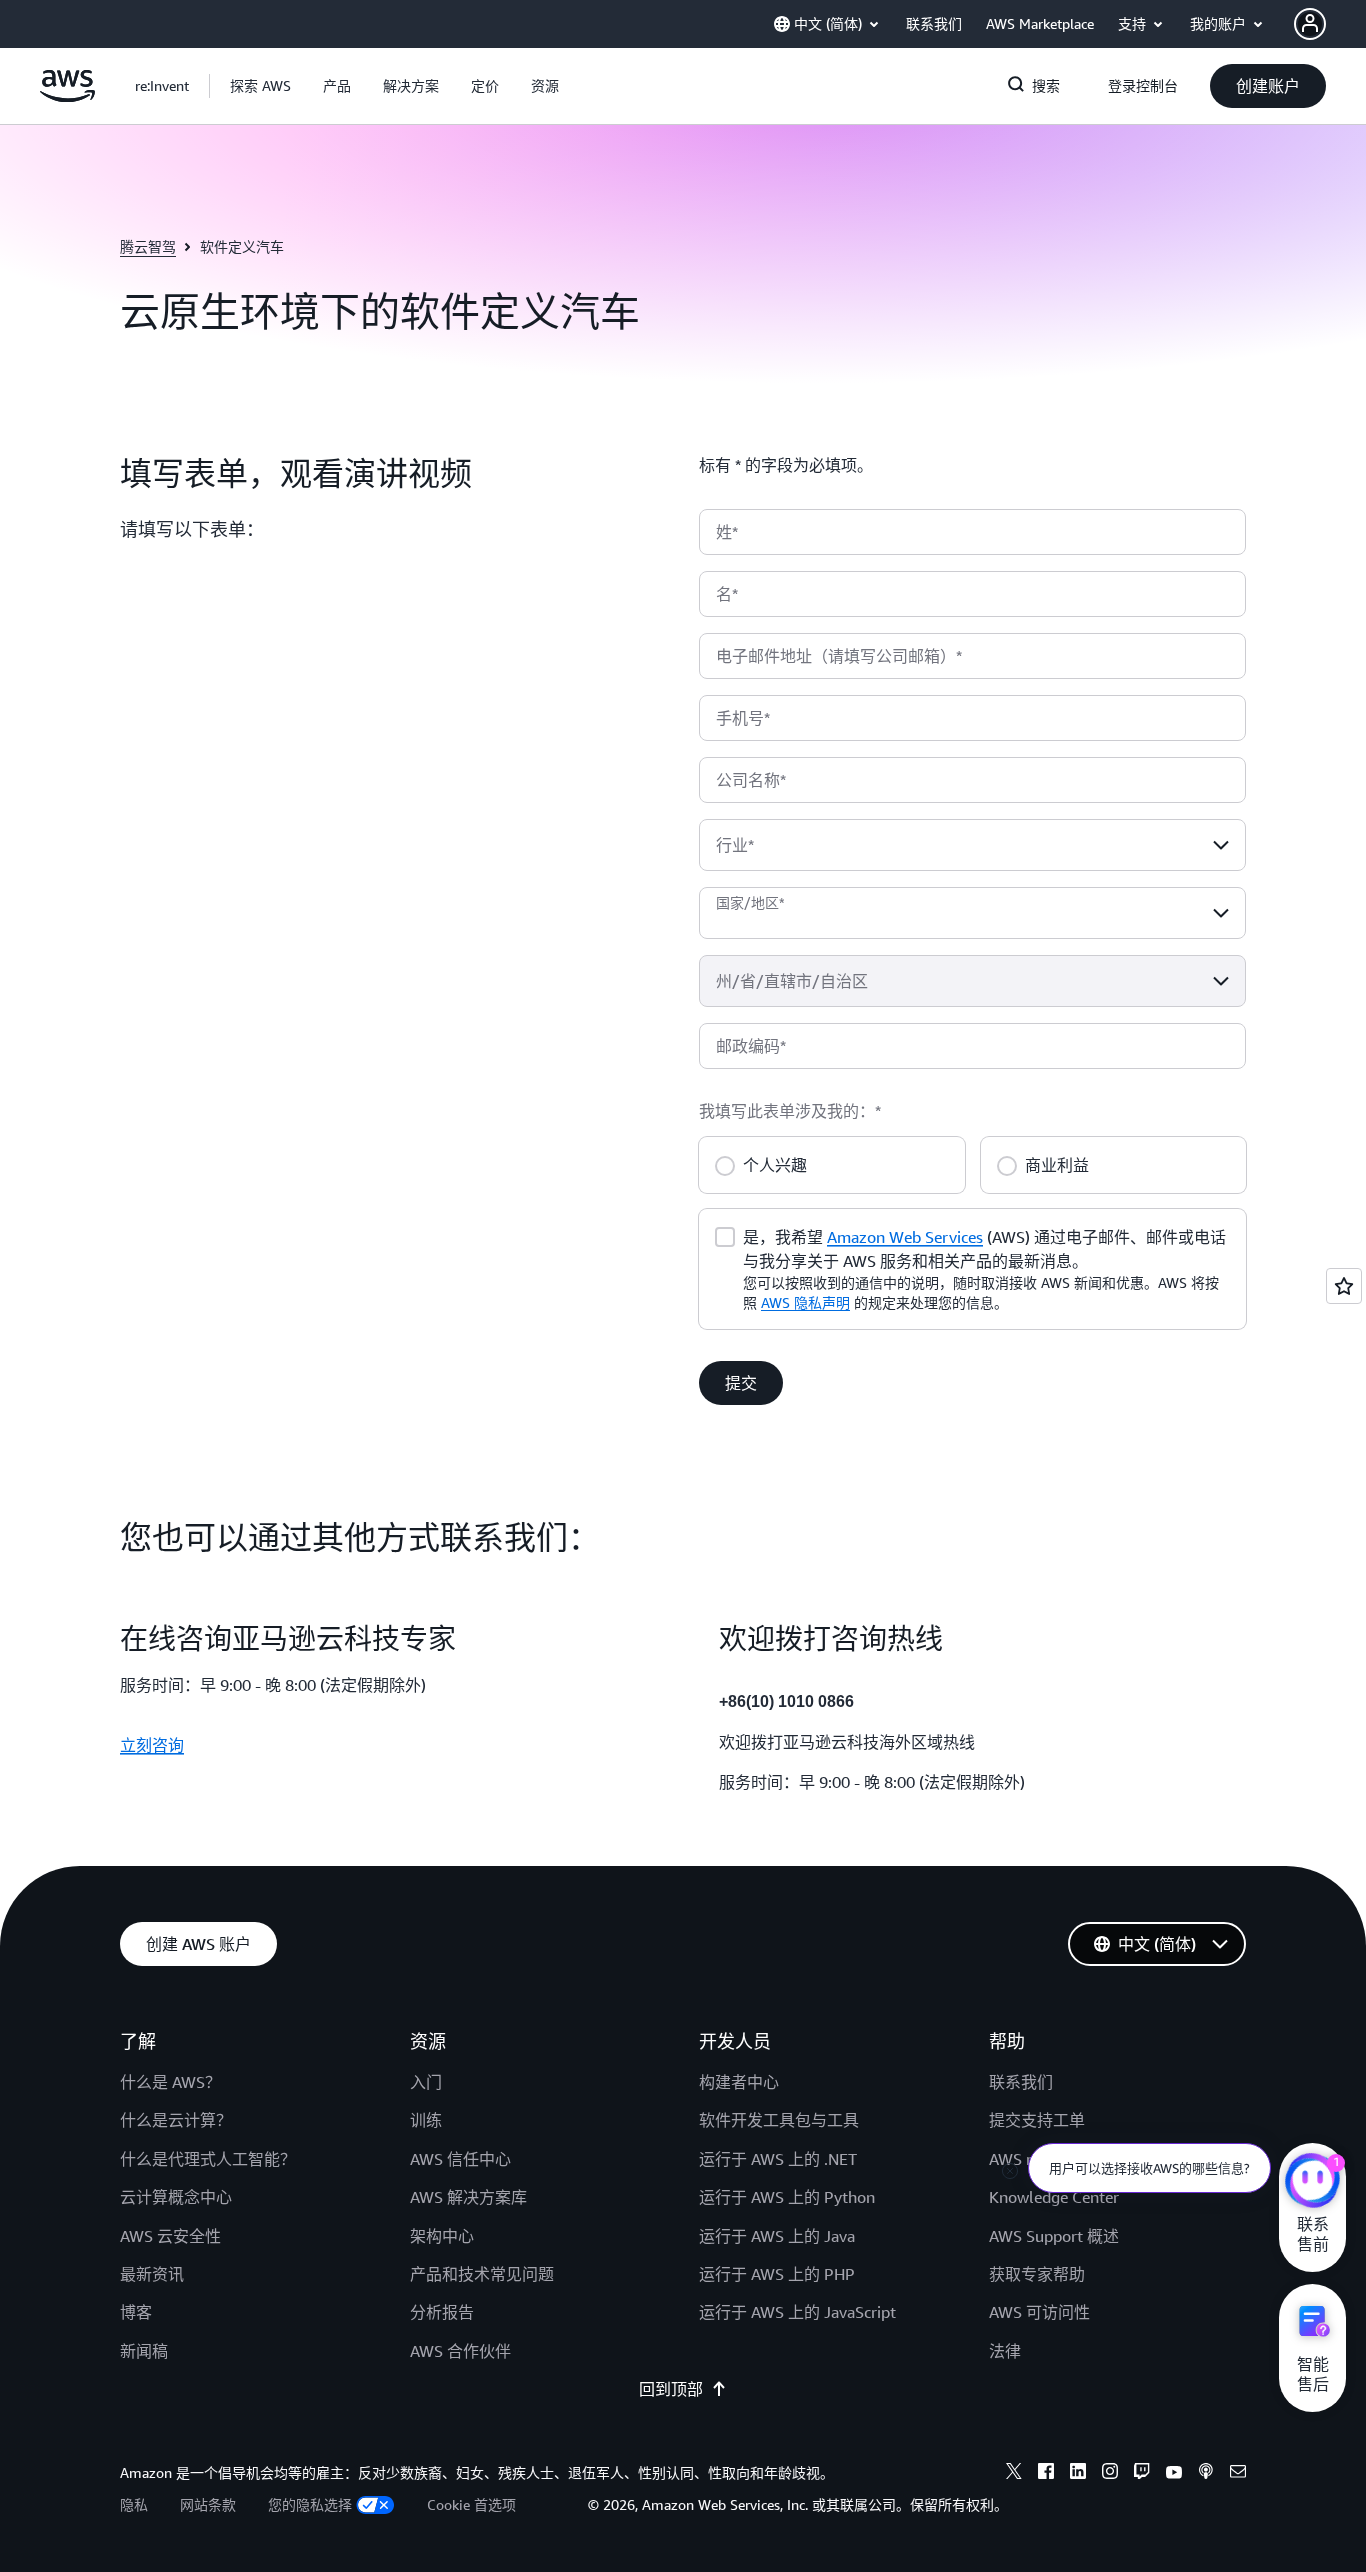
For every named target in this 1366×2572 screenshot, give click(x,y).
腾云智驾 (148, 246)
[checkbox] (725, 1235)
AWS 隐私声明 (805, 1302)
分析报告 (442, 2312)
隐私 (134, 2504)
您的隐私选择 (310, 2504)
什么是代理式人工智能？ (208, 2159)
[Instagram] (1110, 2474)
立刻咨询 (152, 1745)
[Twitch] (1142, 2474)
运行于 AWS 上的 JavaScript (797, 2312)
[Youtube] (1174, 2474)
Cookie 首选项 (471, 2504)
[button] (260, 86)
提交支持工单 (1037, 2120)
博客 (136, 2312)
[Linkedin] (1078, 2474)
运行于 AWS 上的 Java (777, 2236)
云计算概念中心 (176, 2197)
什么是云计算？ (176, 2120)
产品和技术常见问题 (482, 2274)
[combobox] (972, 845)
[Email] (1238, 2474)
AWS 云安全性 (170, 2236)
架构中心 (442, 2236)
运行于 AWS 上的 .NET (778, 2159)
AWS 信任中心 (460, 2159)
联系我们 (1021, 2082)
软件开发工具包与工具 (779, 2120)
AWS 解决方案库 (468, 2197)
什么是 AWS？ (170, 2082)
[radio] (725, 1163)
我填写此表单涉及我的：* (790, 1111)
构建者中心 (739, 2082)
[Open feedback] (1344, 1286)
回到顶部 (671, 2389)
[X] (1014, 2474)
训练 (426, 2120)
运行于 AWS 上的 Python (787, 2197)
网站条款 (208, 2504)
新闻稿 (144, 2351)
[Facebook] (1046, 2474)
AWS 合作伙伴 (460, 2351)
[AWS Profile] (1310, 24)
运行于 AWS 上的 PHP (777, 2274)
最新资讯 (152, 2274)
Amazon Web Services (905, 1237)
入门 (426, 2082)
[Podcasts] (1206, 2474)
